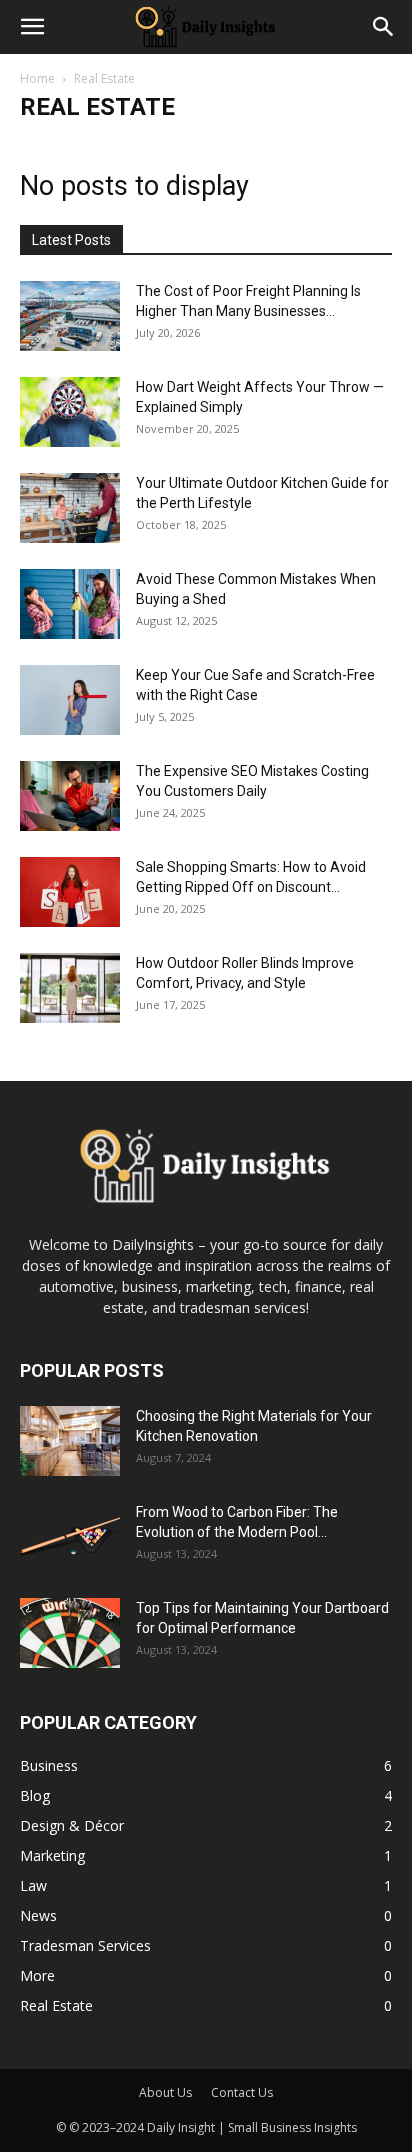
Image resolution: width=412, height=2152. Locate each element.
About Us (165, 2092)
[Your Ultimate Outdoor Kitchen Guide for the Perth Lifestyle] (70, 508)
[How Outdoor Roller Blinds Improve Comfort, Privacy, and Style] (70, 988)
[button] (32, 27)
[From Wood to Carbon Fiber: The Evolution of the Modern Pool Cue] (70, 1537)
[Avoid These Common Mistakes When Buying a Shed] (70, 604)
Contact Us (242, 2092)
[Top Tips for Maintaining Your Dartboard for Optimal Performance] (70, 1633)
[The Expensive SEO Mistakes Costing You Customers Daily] (70, 796)
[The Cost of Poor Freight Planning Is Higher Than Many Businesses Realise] (70, 316)
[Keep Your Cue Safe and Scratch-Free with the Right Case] (70, 700)
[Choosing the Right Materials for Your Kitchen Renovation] (70, 1441)
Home (37, 78)
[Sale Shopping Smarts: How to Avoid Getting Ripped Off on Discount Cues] (70, 892)
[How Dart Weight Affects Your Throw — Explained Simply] (70, 412)
